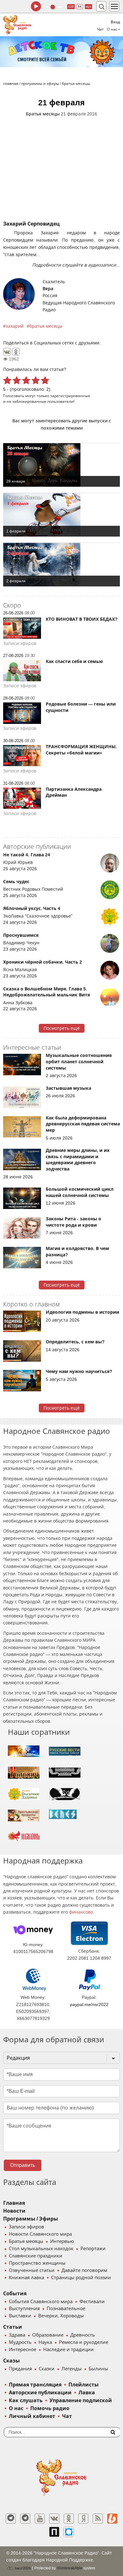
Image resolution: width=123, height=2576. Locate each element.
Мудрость (20, 2342)
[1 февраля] (61, 515)
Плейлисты (84, 2385)
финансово (81, 1912)
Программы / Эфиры (31, 2219)
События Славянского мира (41, 2302)
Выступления (24, 2309)
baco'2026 (22, 2568)
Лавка (87, 2393)
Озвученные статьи (32, 2270)
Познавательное (66, 2309)
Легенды (72, 2369)
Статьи (13, 2327)
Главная (14, 2203)
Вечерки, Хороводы (61, 2316)
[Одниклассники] (69, 2519)
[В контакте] (54, 2519)
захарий (15, 326)
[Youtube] (40, 2519)
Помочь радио (50, 2408)
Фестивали (92, 2302)
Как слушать (26, 2400)
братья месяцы (46, 326)
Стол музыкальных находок (41, 2249)
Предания (20, 2369)
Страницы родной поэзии (81, 2278)
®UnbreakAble (70, 2568)
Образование (48, 2335)
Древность (83, 2335)
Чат (100, 29)
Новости (14, 2211)
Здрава (17, 2335)
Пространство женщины (37, 2263)
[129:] (61, 52)
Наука (45, 2342)
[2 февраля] (61, 565)
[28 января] (61, 465)
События (15, 2294)
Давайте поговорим (84, 2270)
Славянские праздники (36, 2256)
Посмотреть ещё (62, 1028)
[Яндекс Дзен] (83, 2519)
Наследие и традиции (68, 2350)
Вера (48, 289)
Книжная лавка (26, 2278)
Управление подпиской (81, 2400)
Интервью (62, 2241)
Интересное (23, 2350)
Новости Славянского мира (40, 2234)
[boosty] (112, 2519)
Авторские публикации (40, 2393)
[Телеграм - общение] (25, 2519)
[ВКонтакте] (7, 352)
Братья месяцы (43, 114)
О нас (16, 2408)
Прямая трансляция (35, 2385)
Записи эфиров (26, 2227)
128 (71, 6)
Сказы (12, 2361)
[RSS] (98, 2519)
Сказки (47, 2369)
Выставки (20, 2316)
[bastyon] (69, 2532)
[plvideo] (54, 2532)
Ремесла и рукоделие (84, 2342)
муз (88, 6)
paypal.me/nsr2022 (89, 2004)
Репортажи (93, 2249)
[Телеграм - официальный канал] (11, 2519)
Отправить (23, 2165)
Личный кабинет (32, 2416)
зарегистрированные (70, 396)
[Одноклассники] (16, 352)
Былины (98, 2369)
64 (80, 6)
